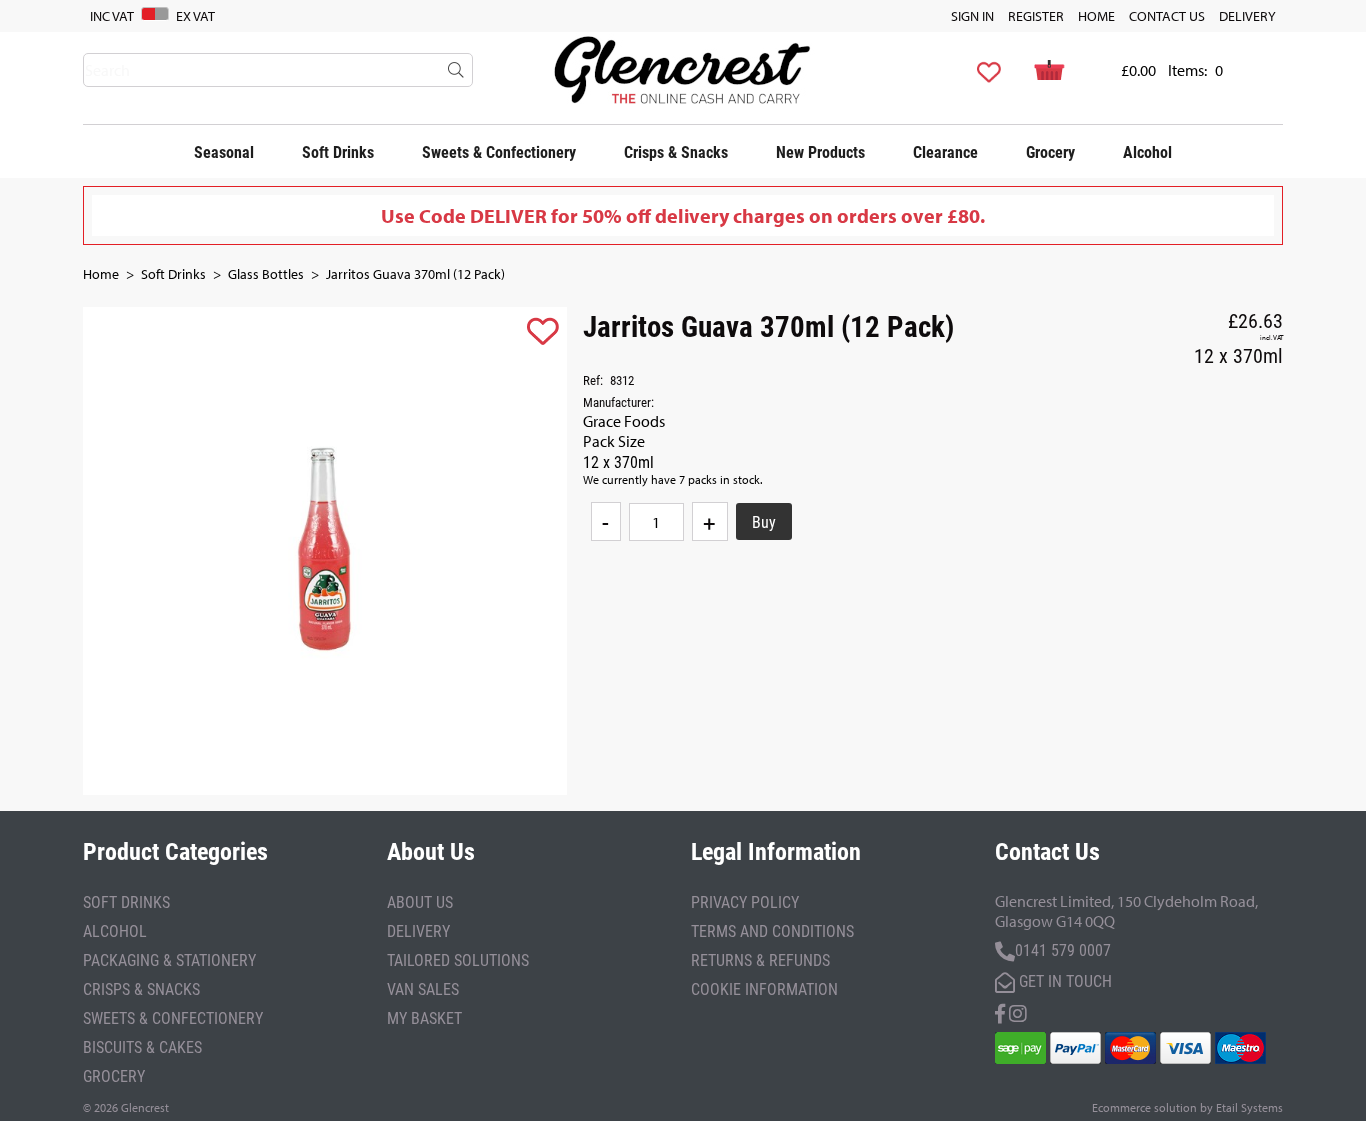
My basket (424, 1017)
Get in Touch (1063, 980)
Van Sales (423, 988)
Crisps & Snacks (676, 151)
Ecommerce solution (1144, 1107)
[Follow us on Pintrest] (1018, 1011)
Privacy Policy (745, 901)
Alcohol (1147, 151)
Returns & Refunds (760, 959)
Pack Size (614, 441)
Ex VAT (195, 16)
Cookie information (764, 988)
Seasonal (224, 151)
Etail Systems (1249, 1107)
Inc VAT (112, 16)
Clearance (945, 151)
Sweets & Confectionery (499, 151)
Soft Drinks (338, 151)
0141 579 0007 (1063, 949)
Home (1096, 16)
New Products (820, 151)
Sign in (972, 16)
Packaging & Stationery (169, 959)
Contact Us (1167, 16)
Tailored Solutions (458, 959)
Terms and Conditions (772, 930)
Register (1036, 16)
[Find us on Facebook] (1000, 1011)
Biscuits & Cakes (142, 1046)
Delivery (1247, 16)
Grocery (1050, 151)
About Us (420, 901)
